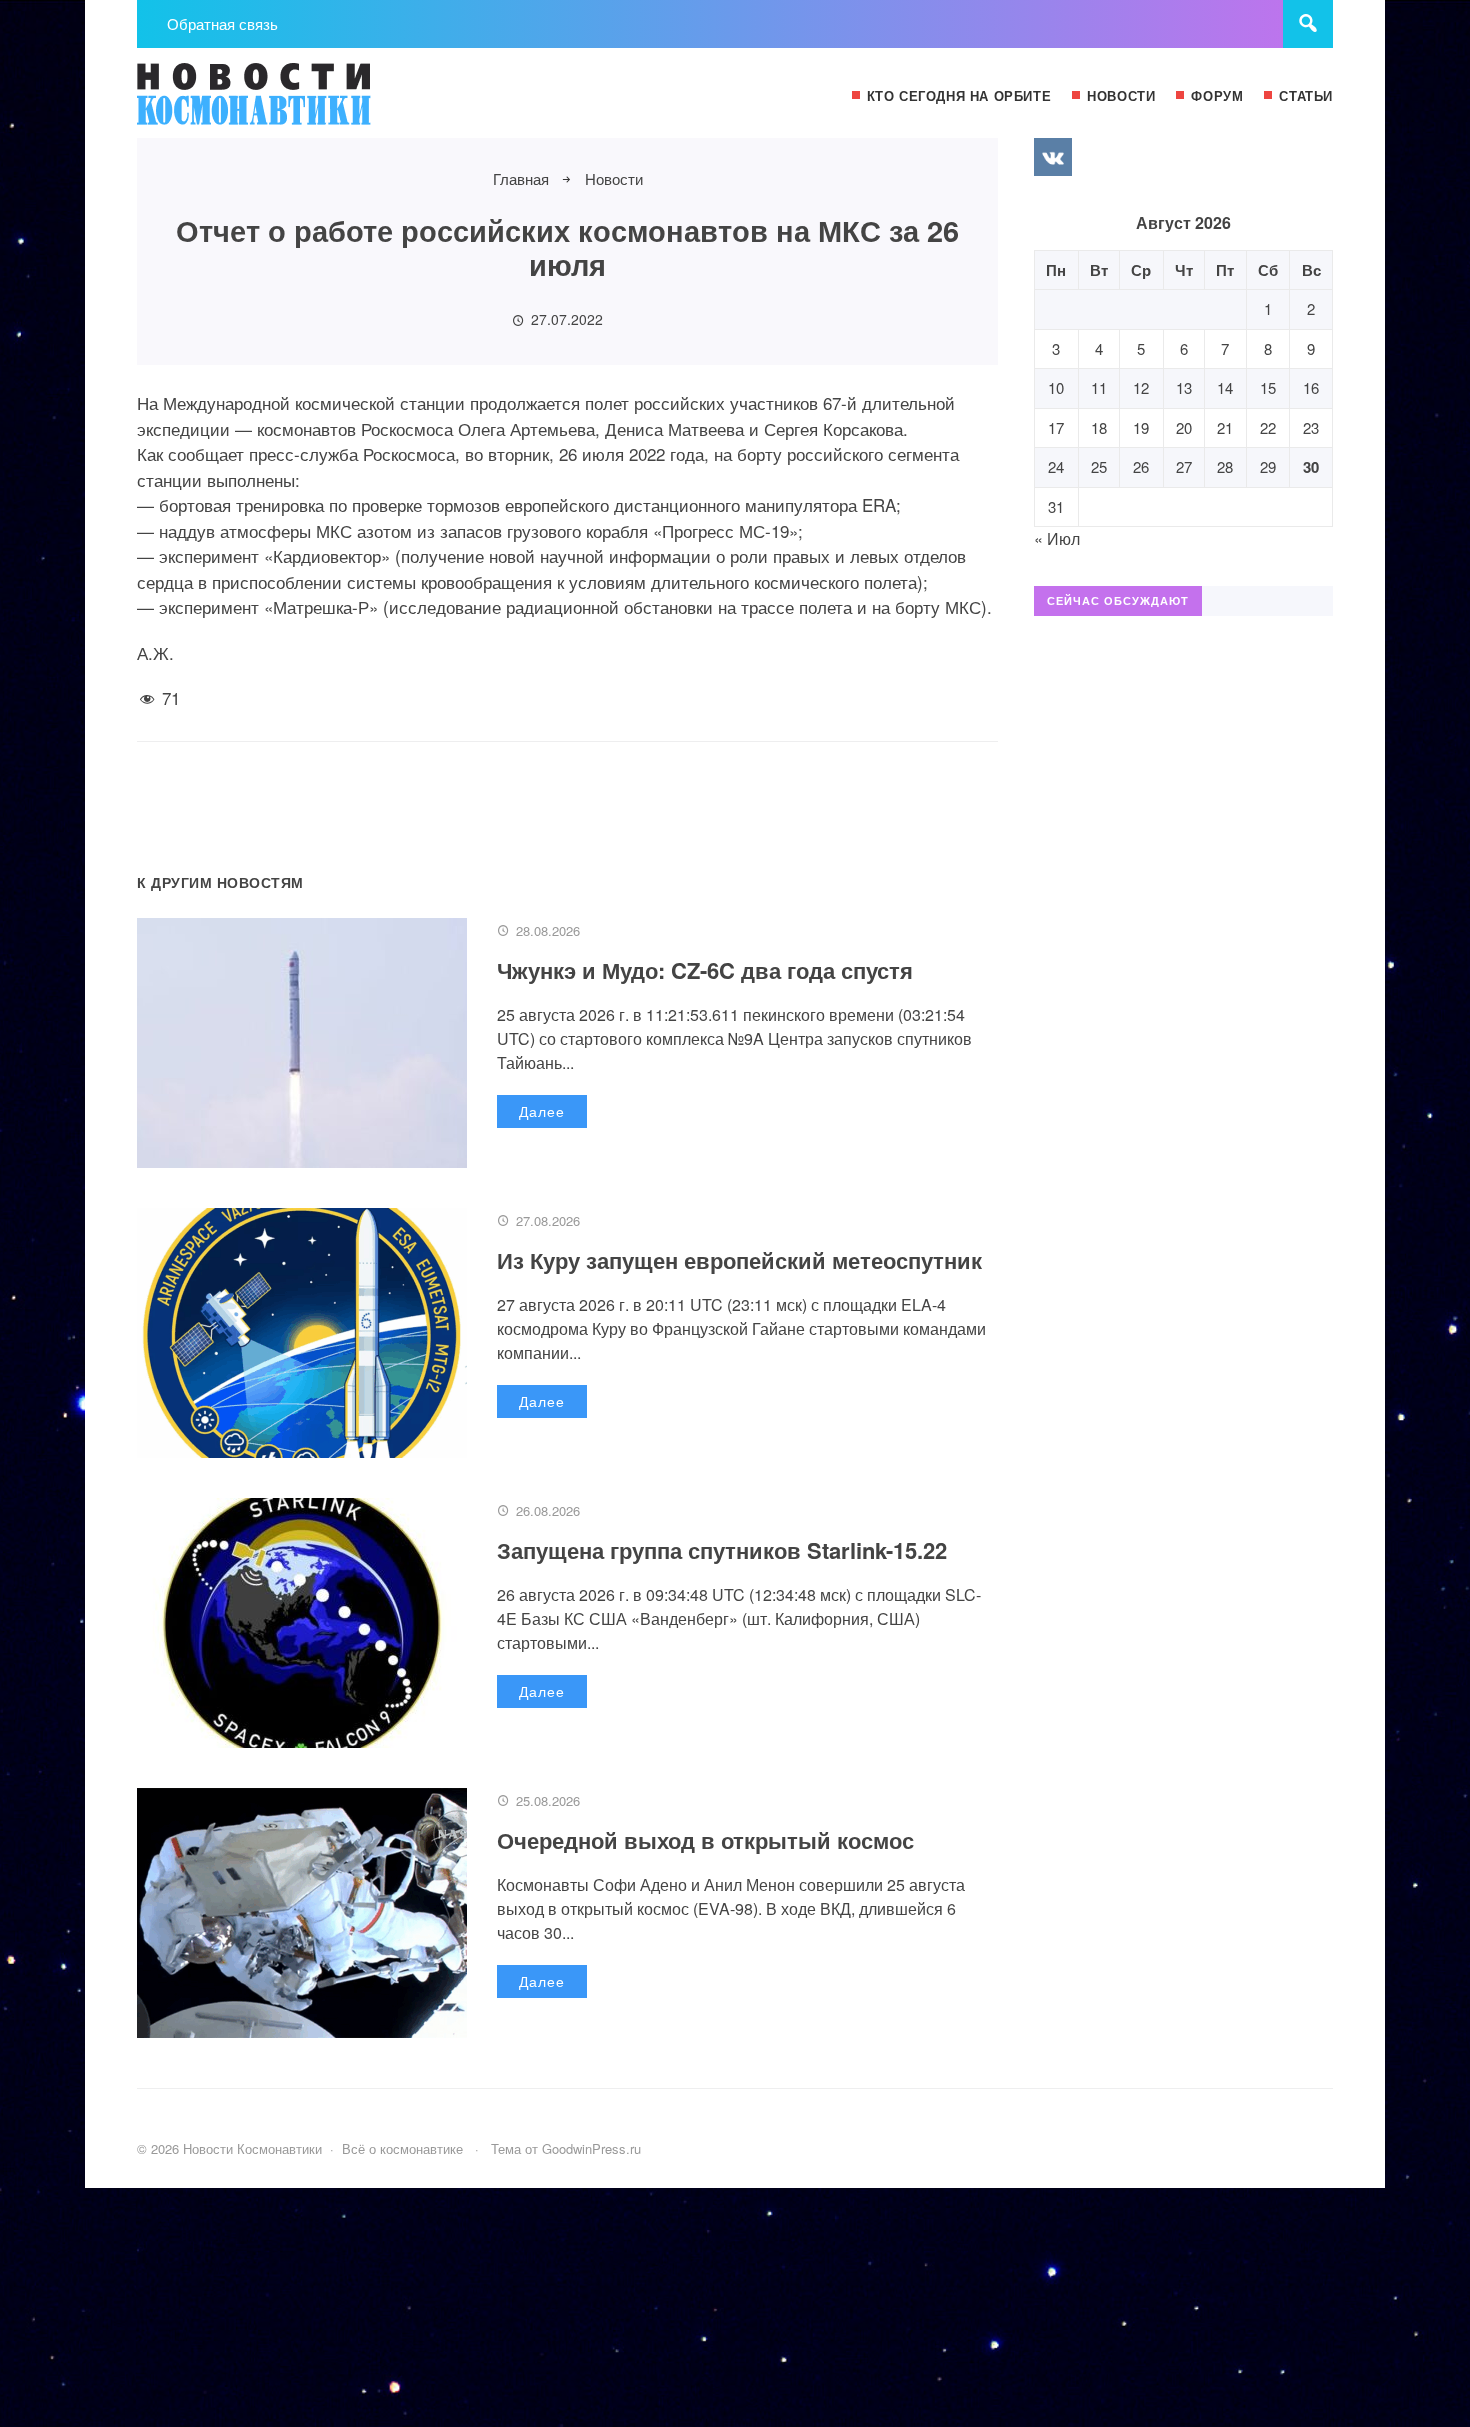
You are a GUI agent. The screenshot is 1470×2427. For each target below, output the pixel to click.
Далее (542, 1111)
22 (1268, 427)
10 (1056, 387)
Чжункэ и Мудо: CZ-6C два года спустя (705, 970)
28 (1225, 466)
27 (1184, 466)
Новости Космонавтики (287, 103)
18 (1099, 427)
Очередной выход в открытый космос (705, 1840)
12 (1141, 387)
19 (1141, 427)
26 (1141, 466)
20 (1184, 427)
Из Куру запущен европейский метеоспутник (739, 1260)
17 (1056, 427)
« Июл (1057, 538)
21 (1225, 427)
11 (1099, 387)
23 (1311, 427)
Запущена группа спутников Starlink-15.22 (722, 1550)
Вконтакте (1053, 157)
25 (1099, 466)
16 (1311, 387)
